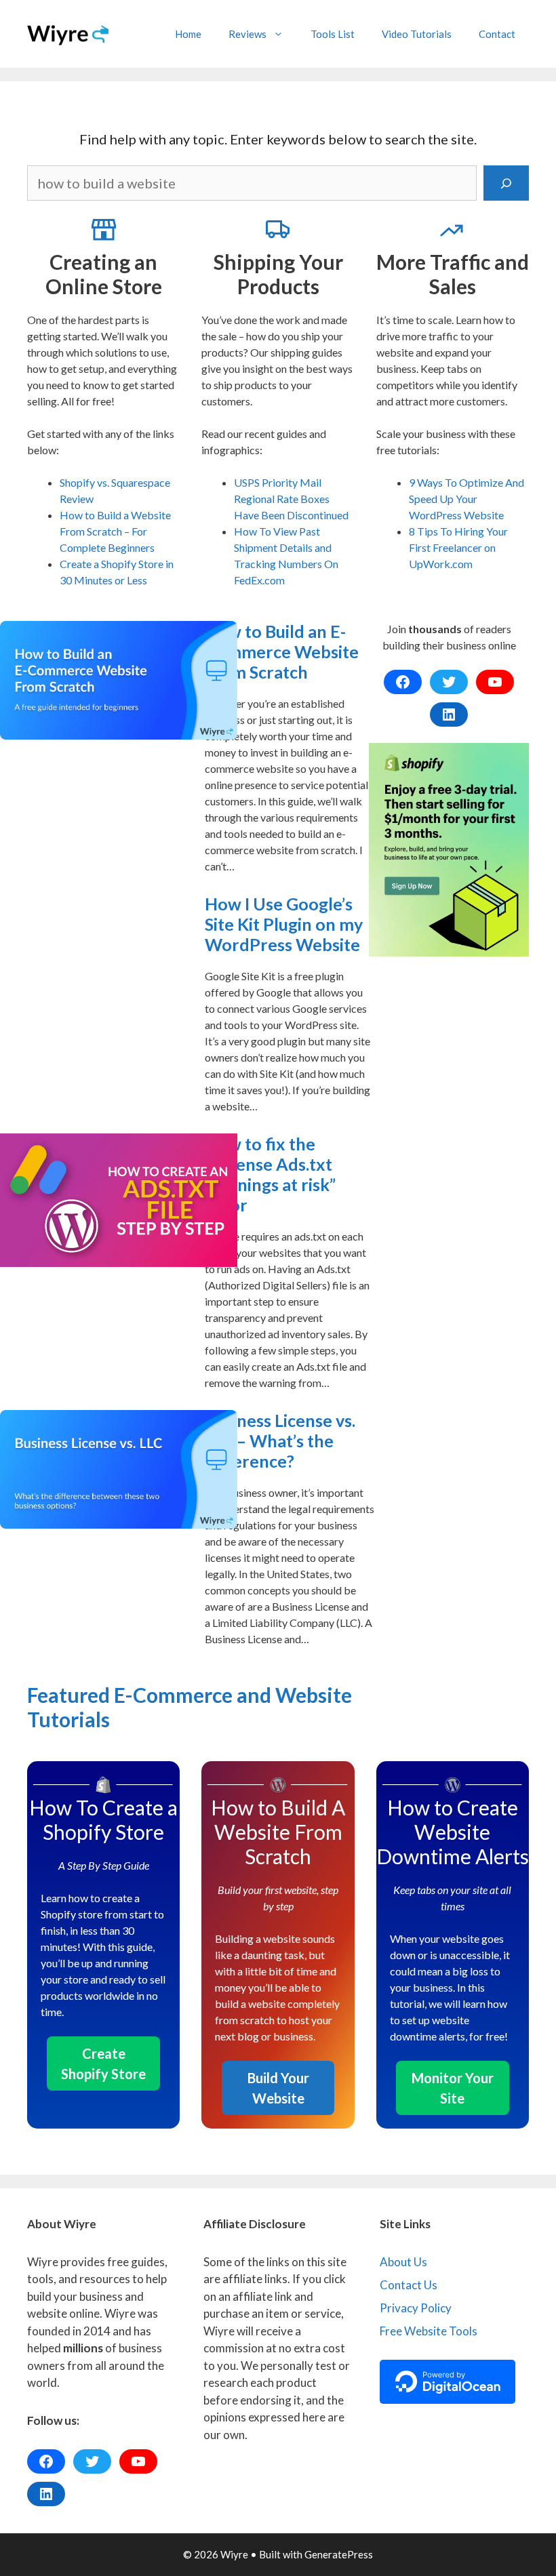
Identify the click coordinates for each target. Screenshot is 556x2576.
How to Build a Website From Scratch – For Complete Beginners (115, 531)
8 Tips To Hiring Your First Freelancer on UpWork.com (458, 547)
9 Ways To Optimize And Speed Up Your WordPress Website (466, 499)
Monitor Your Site (453, 2088)
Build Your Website (278, 2088)
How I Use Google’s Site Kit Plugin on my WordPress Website (284, 924)
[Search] (506, 183)
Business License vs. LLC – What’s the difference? (280, 1441)
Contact (497, 34)
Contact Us (409, 2285)
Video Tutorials (417, 34)
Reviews (247, 34)
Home (188, 34)
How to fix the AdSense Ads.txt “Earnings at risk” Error (270, 1174)
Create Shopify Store (103, 2064)
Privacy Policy (416, 2308)
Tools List (333, 34)
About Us (403, 2262)
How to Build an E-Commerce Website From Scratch (282, 651)
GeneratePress (339, 2554)
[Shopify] (449, 850)
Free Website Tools (429, 2331)
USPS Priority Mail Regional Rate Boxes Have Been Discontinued (291, 499)
